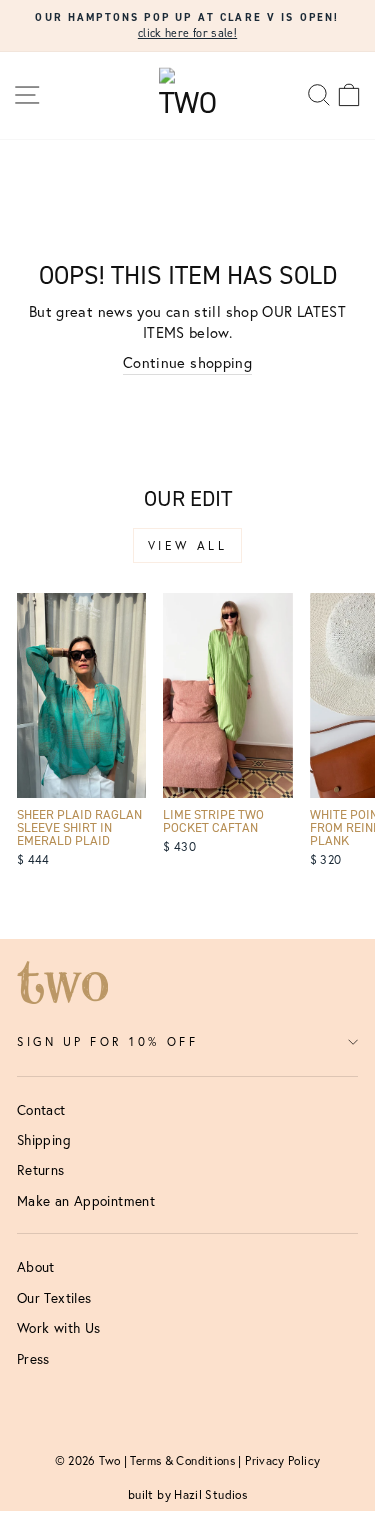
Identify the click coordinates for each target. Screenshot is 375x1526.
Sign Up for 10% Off (107, 1041)
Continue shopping (187, 362)
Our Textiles (54, 1298)
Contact (41, 1110)
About (36, 1267)
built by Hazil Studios (187, 1494)
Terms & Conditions (182, 1460)
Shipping (44, 1140)
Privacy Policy (282, 1460)
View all (188, 545)
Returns (41, 1170)
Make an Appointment (86, 1201)
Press (33, 1359)
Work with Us (58, 1328)
